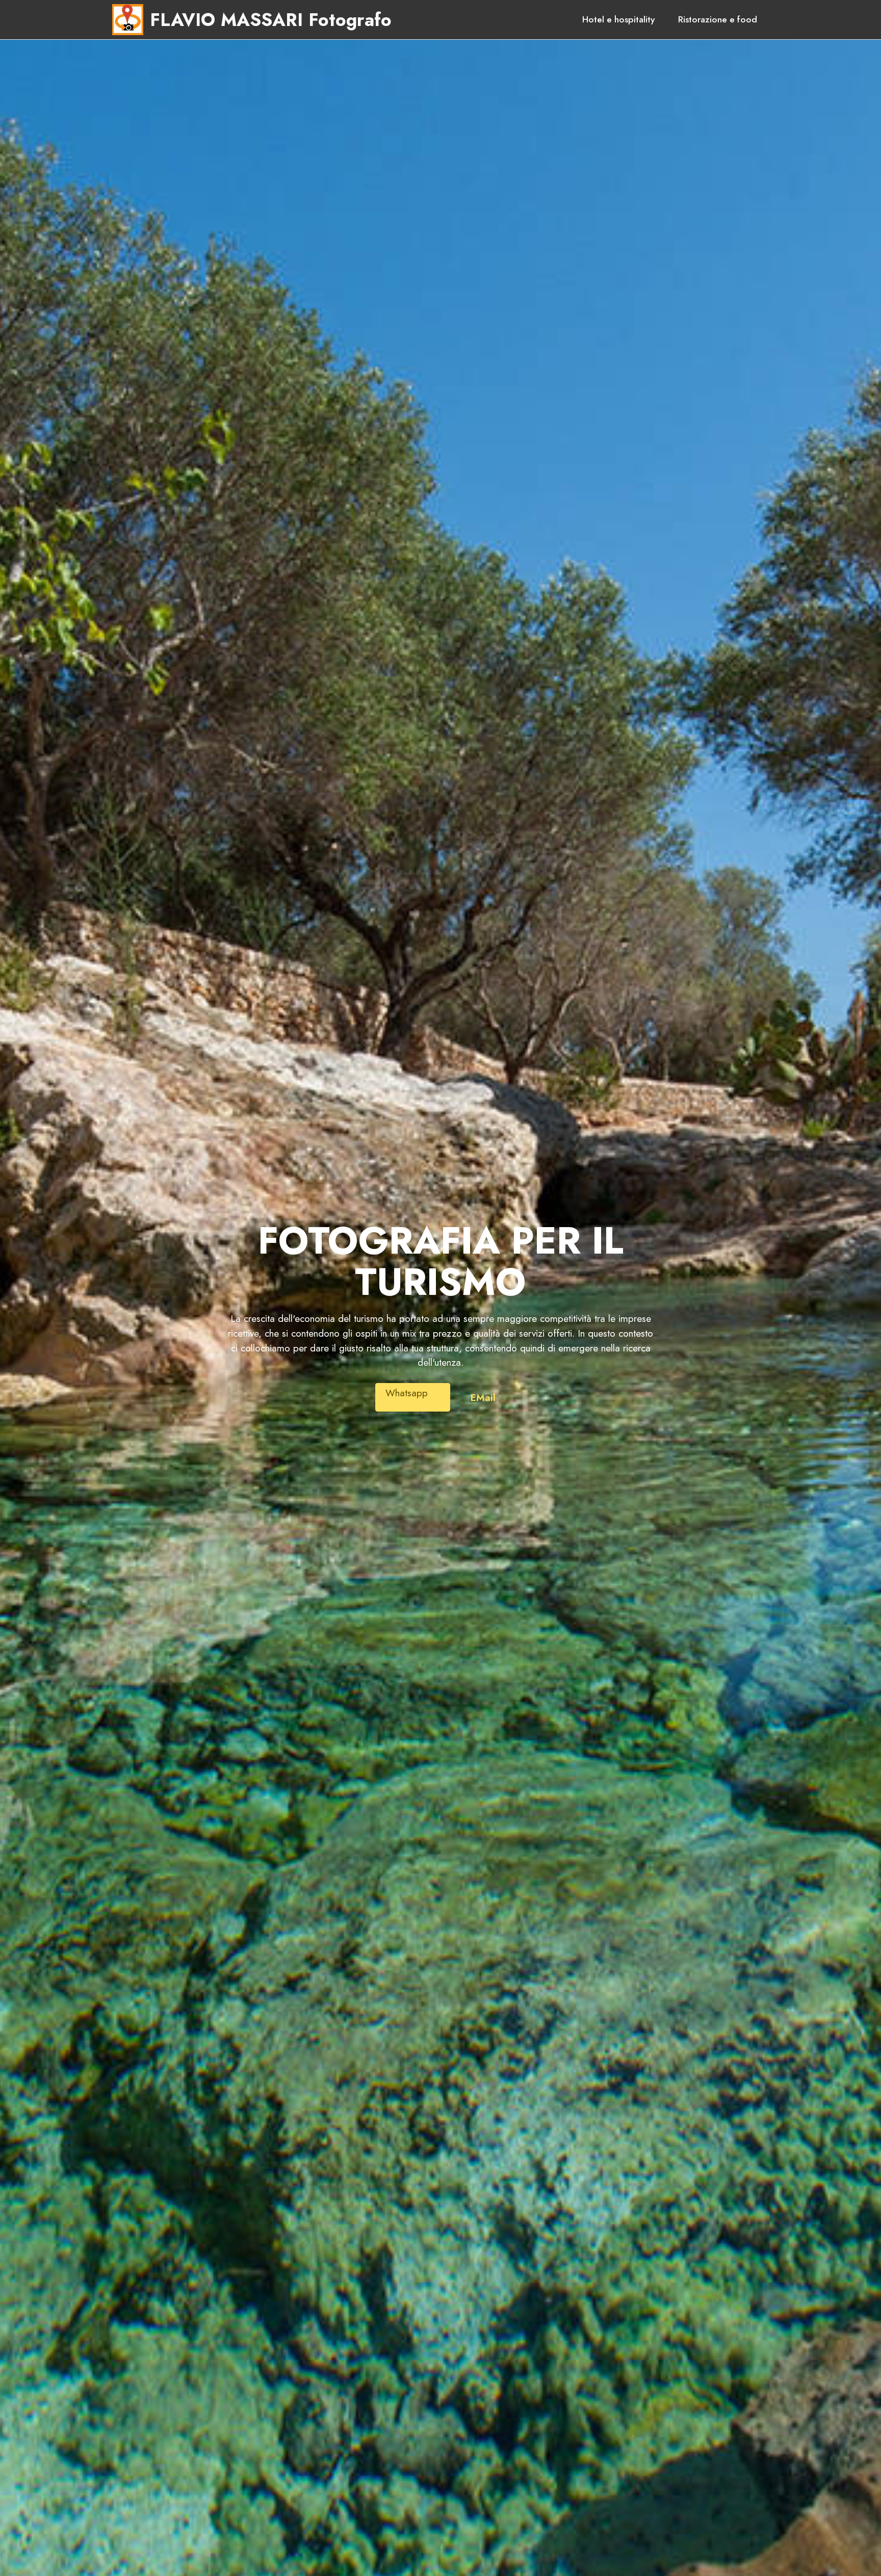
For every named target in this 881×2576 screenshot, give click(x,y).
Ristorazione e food (718, 19)
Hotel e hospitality (618, 19)
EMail (483, 1397)
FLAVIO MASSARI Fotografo (271, 20)
